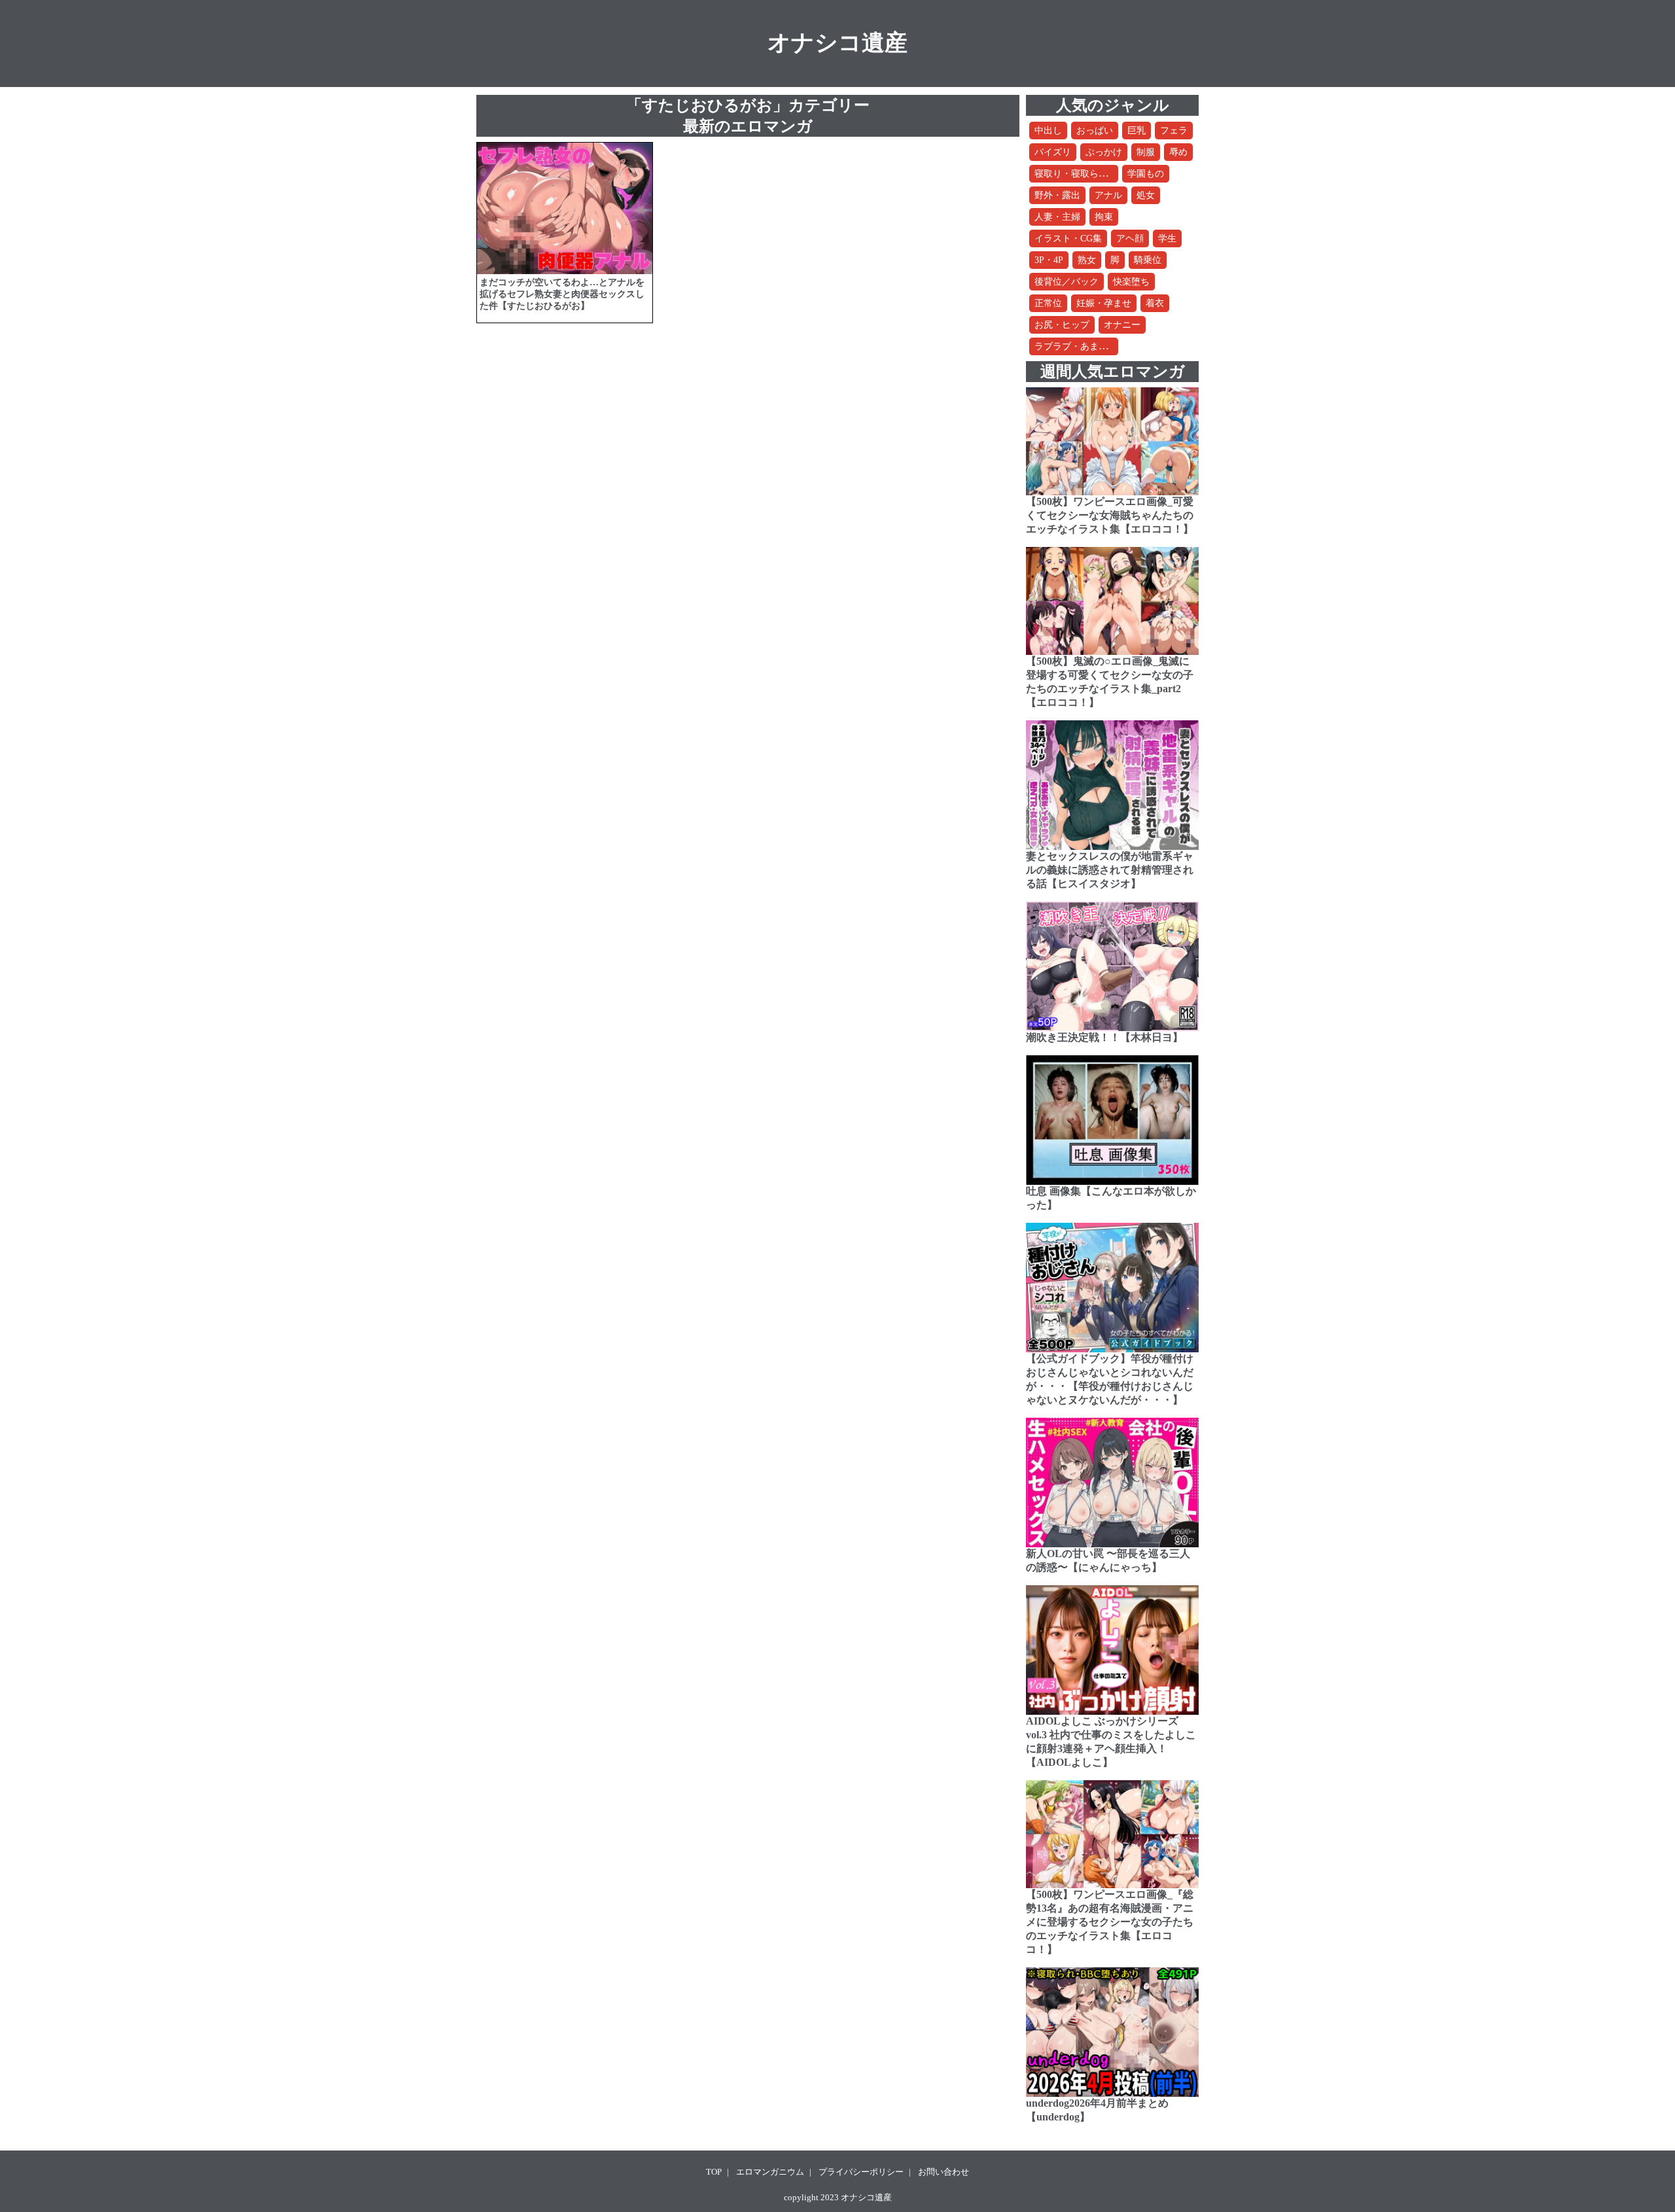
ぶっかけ (1104, 152)
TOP (714, 2172)
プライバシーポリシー (861, 2172)
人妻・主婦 (1057, 217)
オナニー (1122, 325)
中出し (1048, 131)
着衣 (1155, 303)
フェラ (1174, 131)
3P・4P (1049, 260)
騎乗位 (1148, 260)
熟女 (1087, 260)
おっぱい (1095, 131)
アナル (1108, 195)
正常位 (1048, 303)
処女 (1146, 195)
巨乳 (1137, 131)
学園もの (1146, 174)
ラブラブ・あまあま (1076, 346)
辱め (1178, 152)
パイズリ (1053, 152)
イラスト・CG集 (1068, 238)
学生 (1167, 238)
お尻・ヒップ (1062, 325)
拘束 (1104, 217)
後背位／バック (1067, 282)
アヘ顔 (1130, 238)
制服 (1146, 152)
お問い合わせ (943, 2172)
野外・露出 (1057, 195)
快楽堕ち (1131, 282)
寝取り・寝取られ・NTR (1085, 174)
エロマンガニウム (770, 2172)
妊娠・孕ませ (1104, 303)
